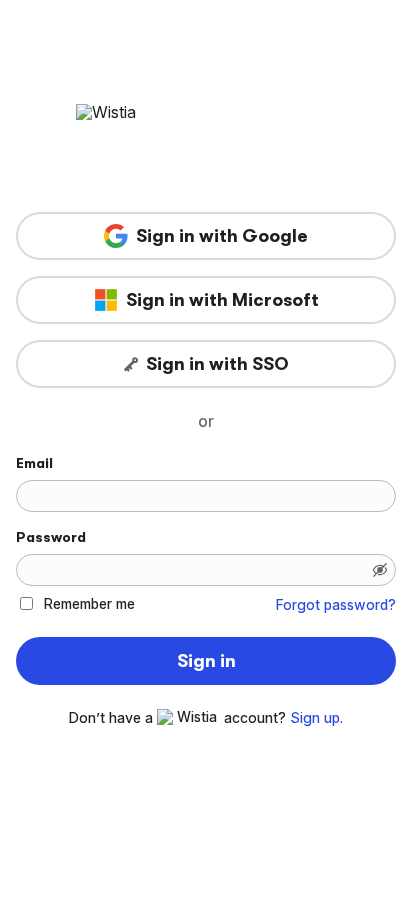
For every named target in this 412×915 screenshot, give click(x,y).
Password (51, 537)
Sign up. (316, 718)
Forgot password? (336, 605)
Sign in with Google (222, 236)
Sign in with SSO (217, 364)
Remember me (89, 603)
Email (34, 463)
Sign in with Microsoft (222, 300)
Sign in (206, 661)
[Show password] (380, 570)
